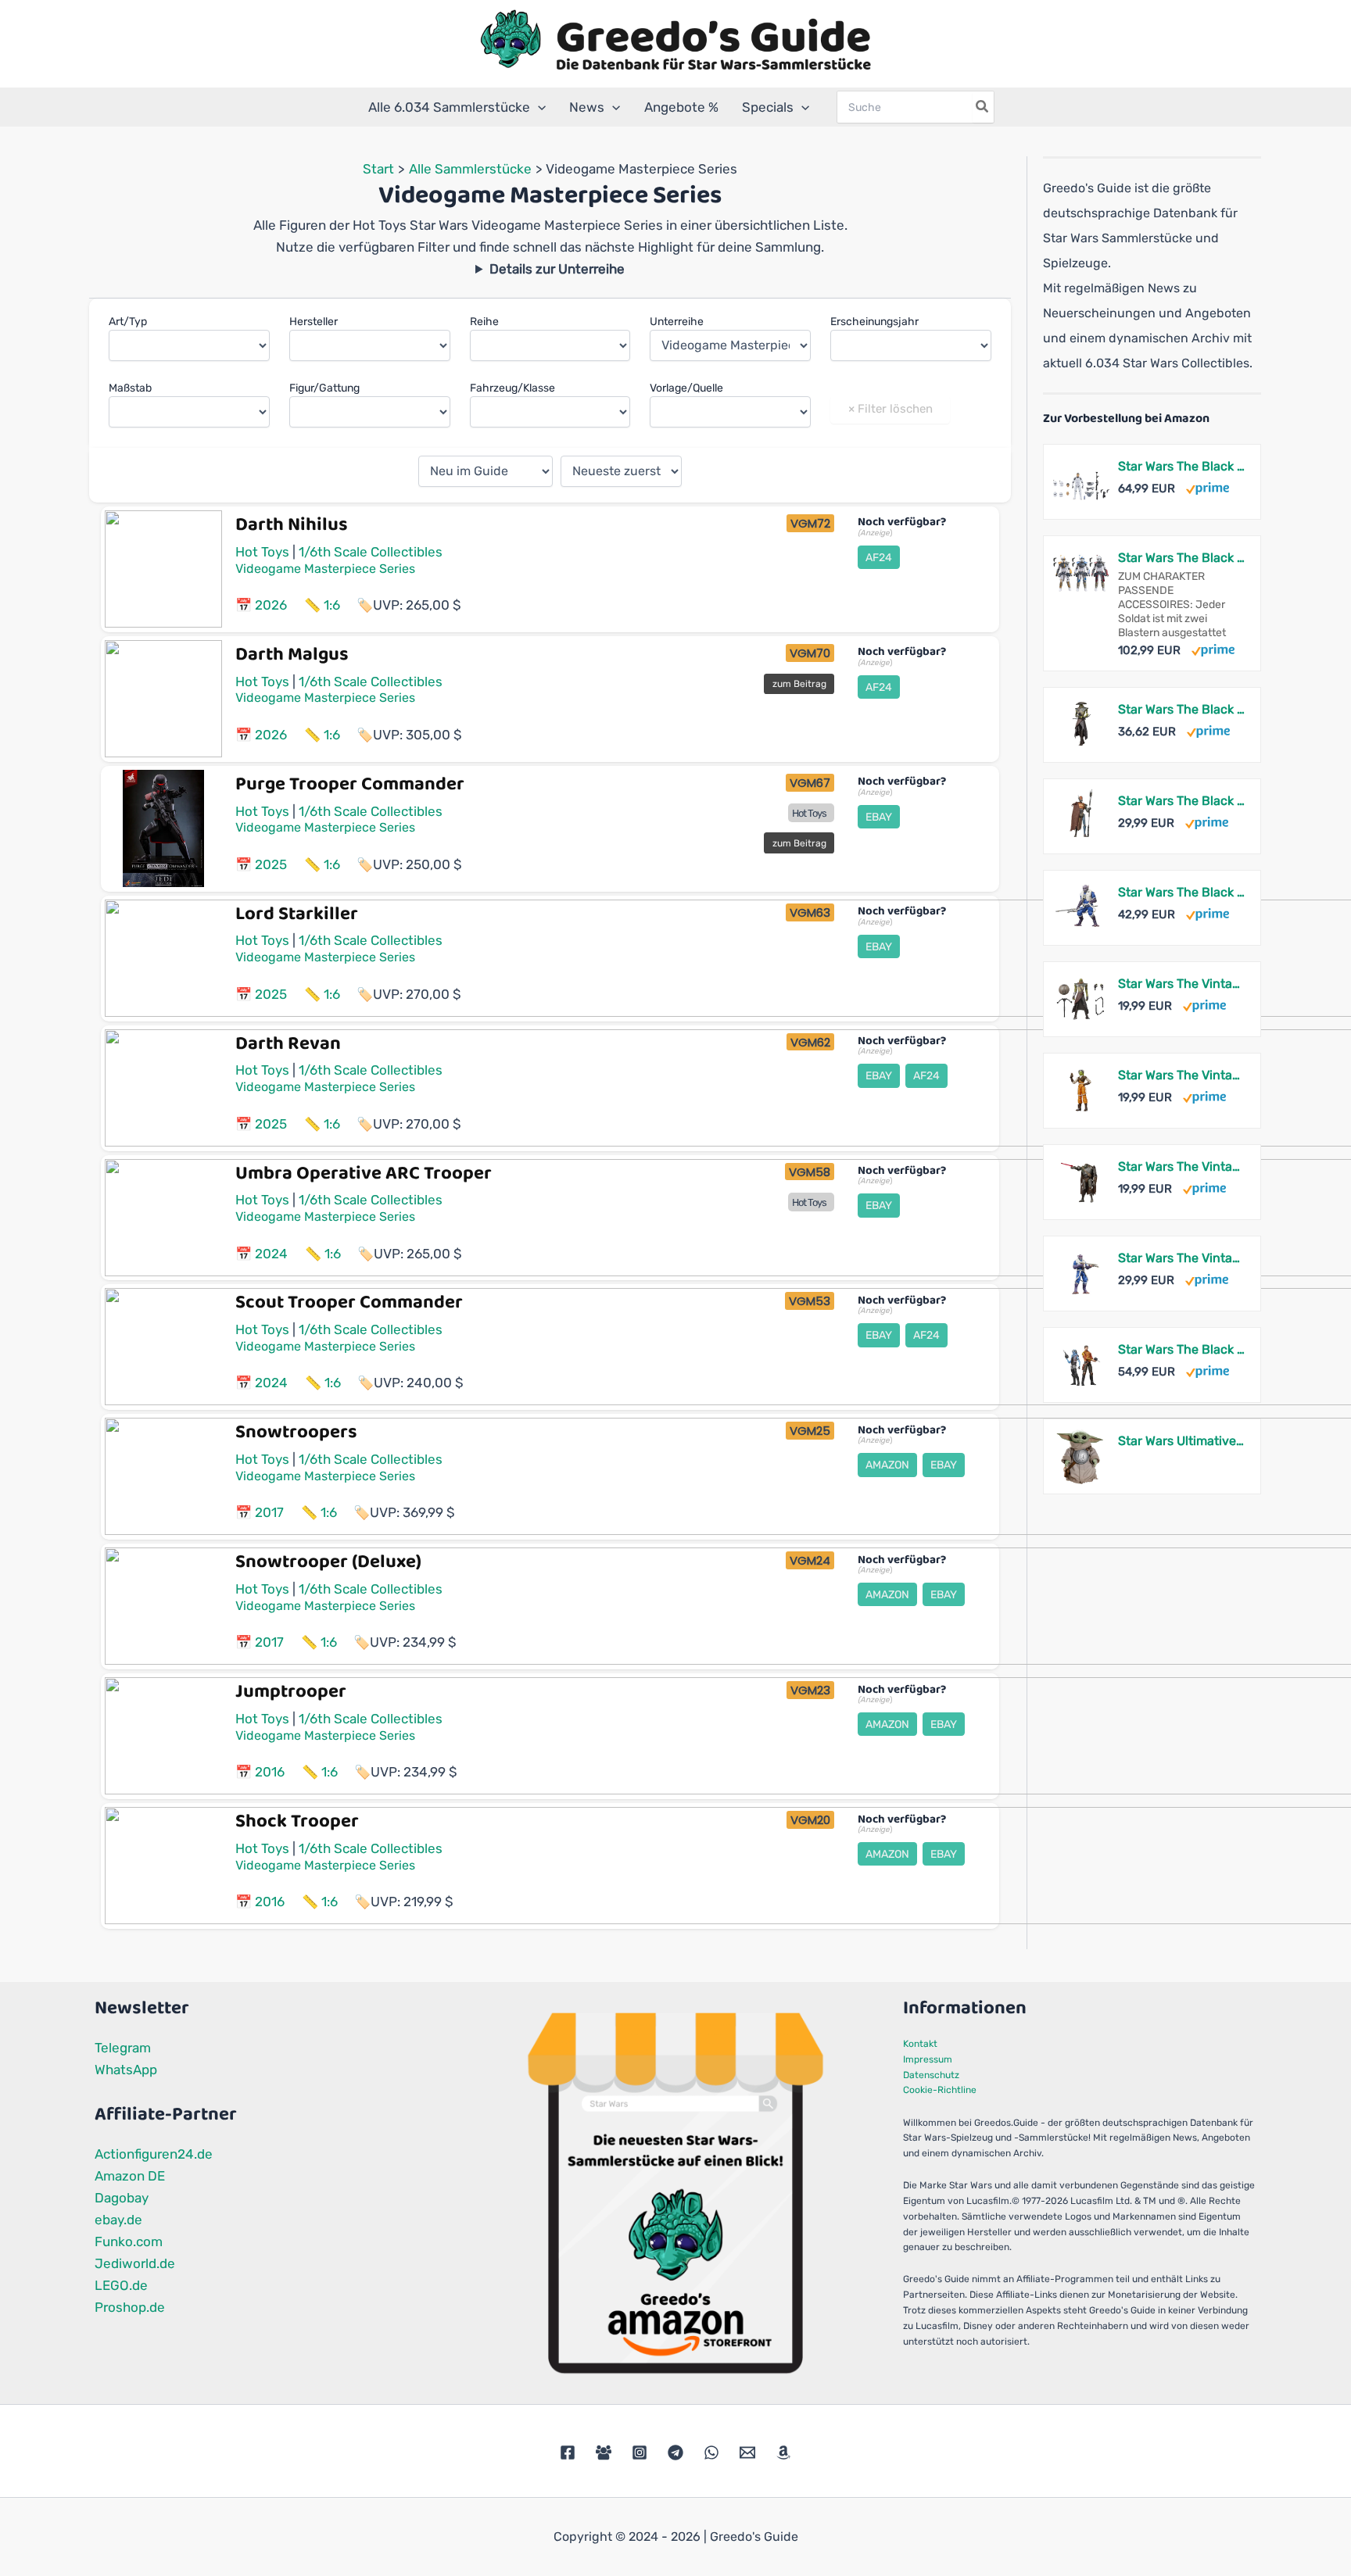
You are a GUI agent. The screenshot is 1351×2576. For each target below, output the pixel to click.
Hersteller (314, 322)
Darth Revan (288, 1044)
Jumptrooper (291, 1692)
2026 (271, 605)
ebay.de (118, 2220)
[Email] (747, 2453)
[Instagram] (640, 2453)
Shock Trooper (297, 1821)
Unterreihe (677, 322)
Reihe (484, 322)
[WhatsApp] (711, 2453)
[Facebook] (568, 2453)
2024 (271, 1254)
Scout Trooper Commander (349, 1302)
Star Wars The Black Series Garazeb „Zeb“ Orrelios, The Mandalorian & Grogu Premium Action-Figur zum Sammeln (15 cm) (1181, 892)
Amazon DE (130, 2176)
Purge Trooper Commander (350, 784)
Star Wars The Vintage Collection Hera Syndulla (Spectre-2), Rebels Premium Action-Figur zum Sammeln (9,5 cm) (1181, 1075)
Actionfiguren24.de (154, 2154)
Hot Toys (262, 552)
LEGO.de (121, 2285)
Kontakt (920, 2044)
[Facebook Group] (604, 2453)
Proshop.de (130, 2307)
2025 (271, 864)
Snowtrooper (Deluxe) (328, 1562)
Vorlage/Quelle (686, 388)
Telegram (123, 2048)
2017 (269, 1512)
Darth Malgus (292, 655)
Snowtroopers (296, 1432)
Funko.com (129, 2241)
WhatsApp (126, 2070)
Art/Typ (128, 322)
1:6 (332, 605)
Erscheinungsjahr (874, 322)
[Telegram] (675, 2453)
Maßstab (130, 388)
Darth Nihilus (292, 525)
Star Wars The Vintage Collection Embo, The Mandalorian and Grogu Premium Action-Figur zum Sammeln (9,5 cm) (1181, 984)
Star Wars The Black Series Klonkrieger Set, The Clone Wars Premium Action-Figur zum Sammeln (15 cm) (1181, 466)
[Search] (983, 107)
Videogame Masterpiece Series (325, 569)
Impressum (928, 2059)
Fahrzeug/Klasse (512, 388)
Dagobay (122, 2198)
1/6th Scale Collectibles (371, 552)
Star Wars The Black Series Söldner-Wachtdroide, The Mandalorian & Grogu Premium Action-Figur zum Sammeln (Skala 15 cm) (1181, 801)
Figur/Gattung (324, 388)
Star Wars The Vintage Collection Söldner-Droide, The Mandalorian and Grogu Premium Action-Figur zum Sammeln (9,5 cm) (1181, 1166)
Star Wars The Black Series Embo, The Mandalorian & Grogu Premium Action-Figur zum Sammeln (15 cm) (1181, 709)
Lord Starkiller (297, 914)
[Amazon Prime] (1208, 488)
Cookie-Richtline (940, 2090)
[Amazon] (783, 2453)
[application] (538, 107)
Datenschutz (931, 2075)
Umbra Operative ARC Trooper (364, 1174)
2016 (270, 1772)
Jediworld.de (135, 2263)
